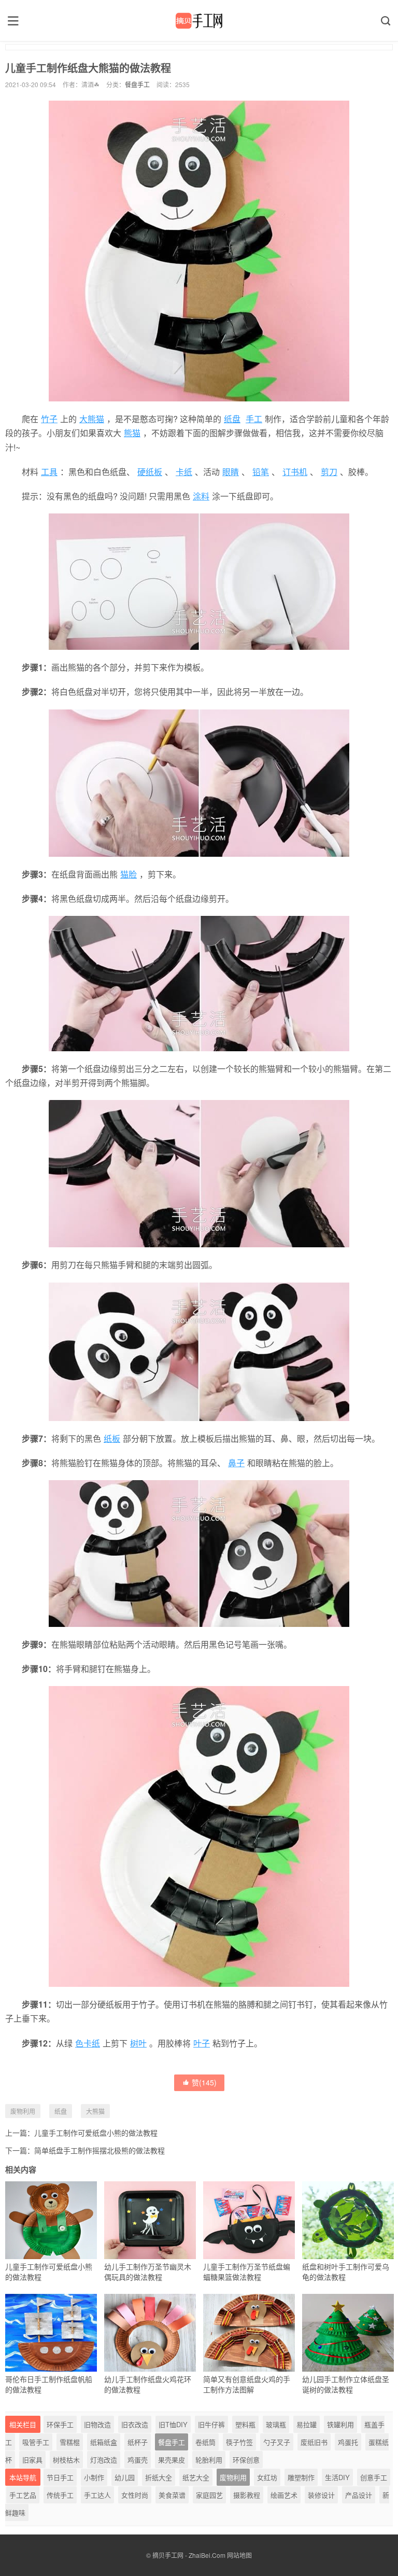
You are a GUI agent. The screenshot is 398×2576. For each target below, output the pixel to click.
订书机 (295, 472)
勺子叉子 (277, 2442)
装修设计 (321, 2495)
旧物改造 (97, 2424)
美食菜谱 (172, 2495)
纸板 (112, 1438)
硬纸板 (150, 472)
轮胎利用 (209, 2460)
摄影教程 (247, 2495)
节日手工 (60, 2477)
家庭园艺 (209, 2495)
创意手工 (374, 2477)
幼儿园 (125, 2477)
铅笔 (261, 472)
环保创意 (246, 2460)
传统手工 (60, 2495)
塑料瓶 (245, 2424)
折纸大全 (159, 2477)
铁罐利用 (340, 2424)
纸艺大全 (196, 2477)
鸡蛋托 (348, 2442)
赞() (204, 2082)
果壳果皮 (172, 2460)
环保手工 (60, 2424)
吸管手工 (36, 2442)
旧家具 (32, 2460)
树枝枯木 (66, 2460)
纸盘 (232, 419)
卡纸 (184, 472)
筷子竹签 (239, 2442)
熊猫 (132, 433)
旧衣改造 (135, 2424)
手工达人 (97, 2495)
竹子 (49, 419)
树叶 (138, 2043)
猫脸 (129, 874)
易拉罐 (307, 2424)
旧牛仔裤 (211, 2424)
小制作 (94, 2477)
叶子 (202, 2043)
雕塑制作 (301, 2477)
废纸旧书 (314, 2442)
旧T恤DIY (173, 2424)
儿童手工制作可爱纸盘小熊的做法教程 (96, 2133)
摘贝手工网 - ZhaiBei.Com (189, 2555)
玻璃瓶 (276, 2424)
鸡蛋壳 (138, 2460)
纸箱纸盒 (104, 2442)
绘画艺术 (284, 2495)
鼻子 (236, 1463)
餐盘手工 (137, 84)
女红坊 (267, 2477)
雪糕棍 (70, 2442)
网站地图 (239, 2555)
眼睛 (231, 472)
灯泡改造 (104, 2460)
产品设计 (359, 2495)
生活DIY (337, 2477)
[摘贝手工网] (199, 21)
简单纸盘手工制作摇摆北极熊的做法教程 (99, 2150)
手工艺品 (23, 2495)
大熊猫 (92, 419)
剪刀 (329, 472)
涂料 (201, 496)
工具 (49, 472)
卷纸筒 (205, 2442)
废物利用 (23, 2111)
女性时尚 (135, 2495)
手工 (254, 419)
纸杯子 (138, 2442)
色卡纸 (88, 2043)
